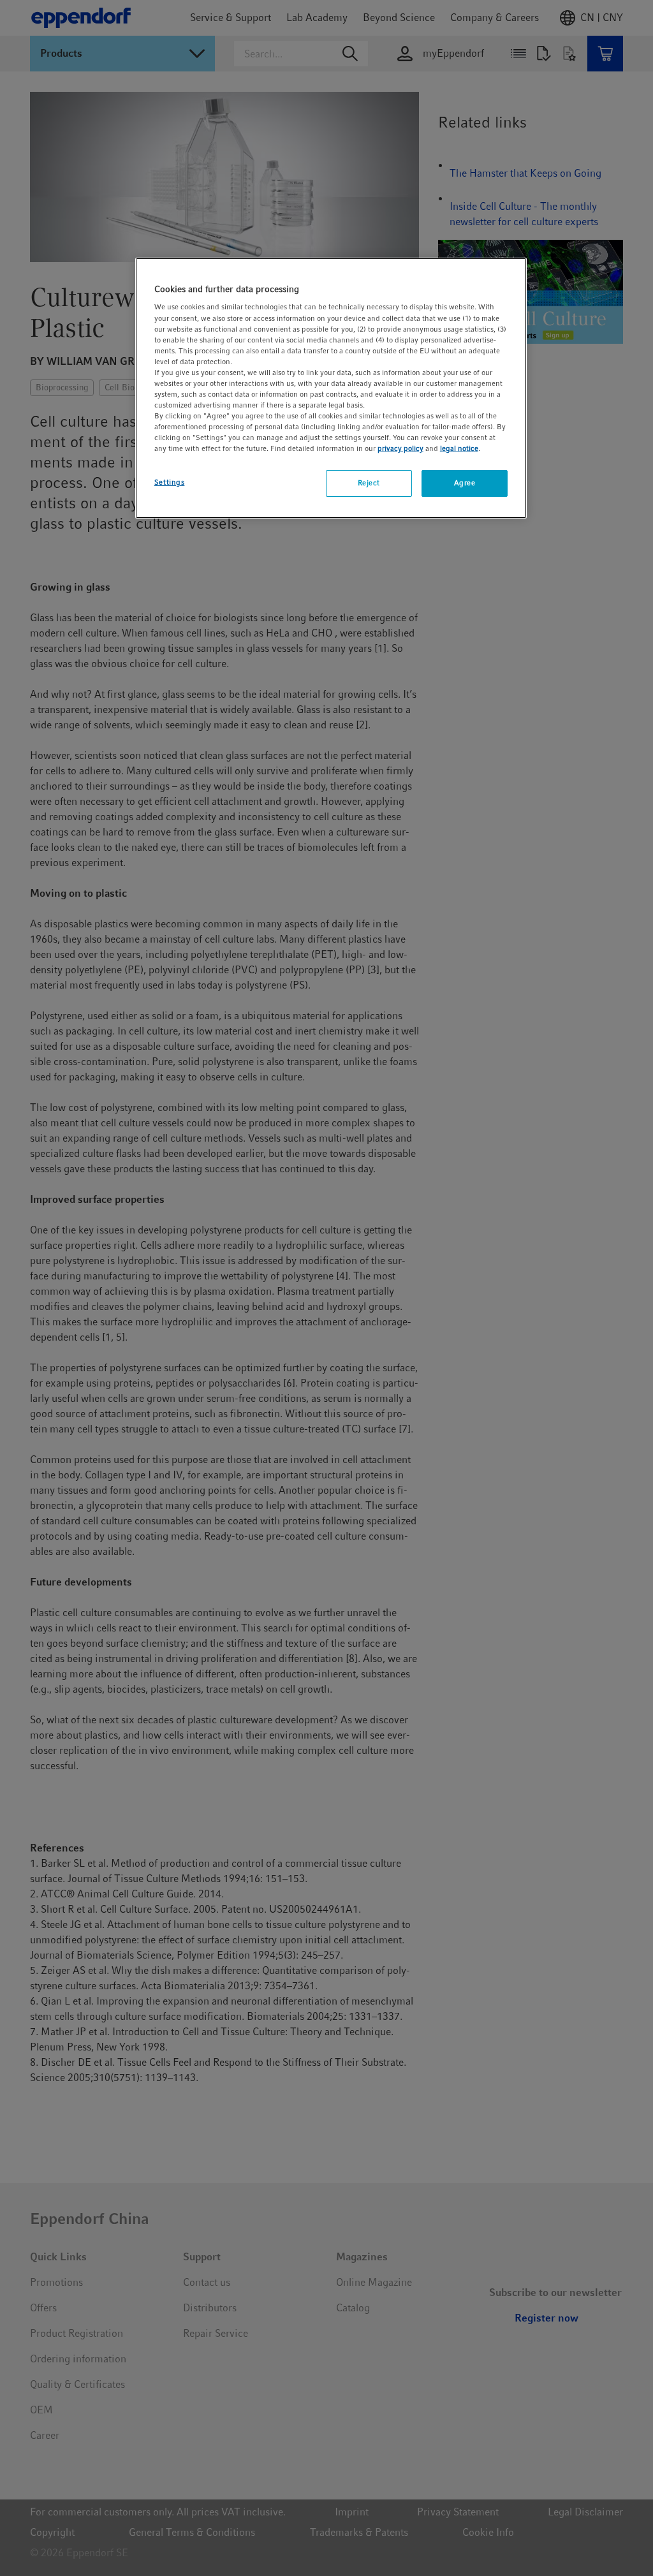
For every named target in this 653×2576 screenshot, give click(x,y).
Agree (465, 483)
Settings (170, 482)
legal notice (459, 448)
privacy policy (400, 448)
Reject (369, 483)
